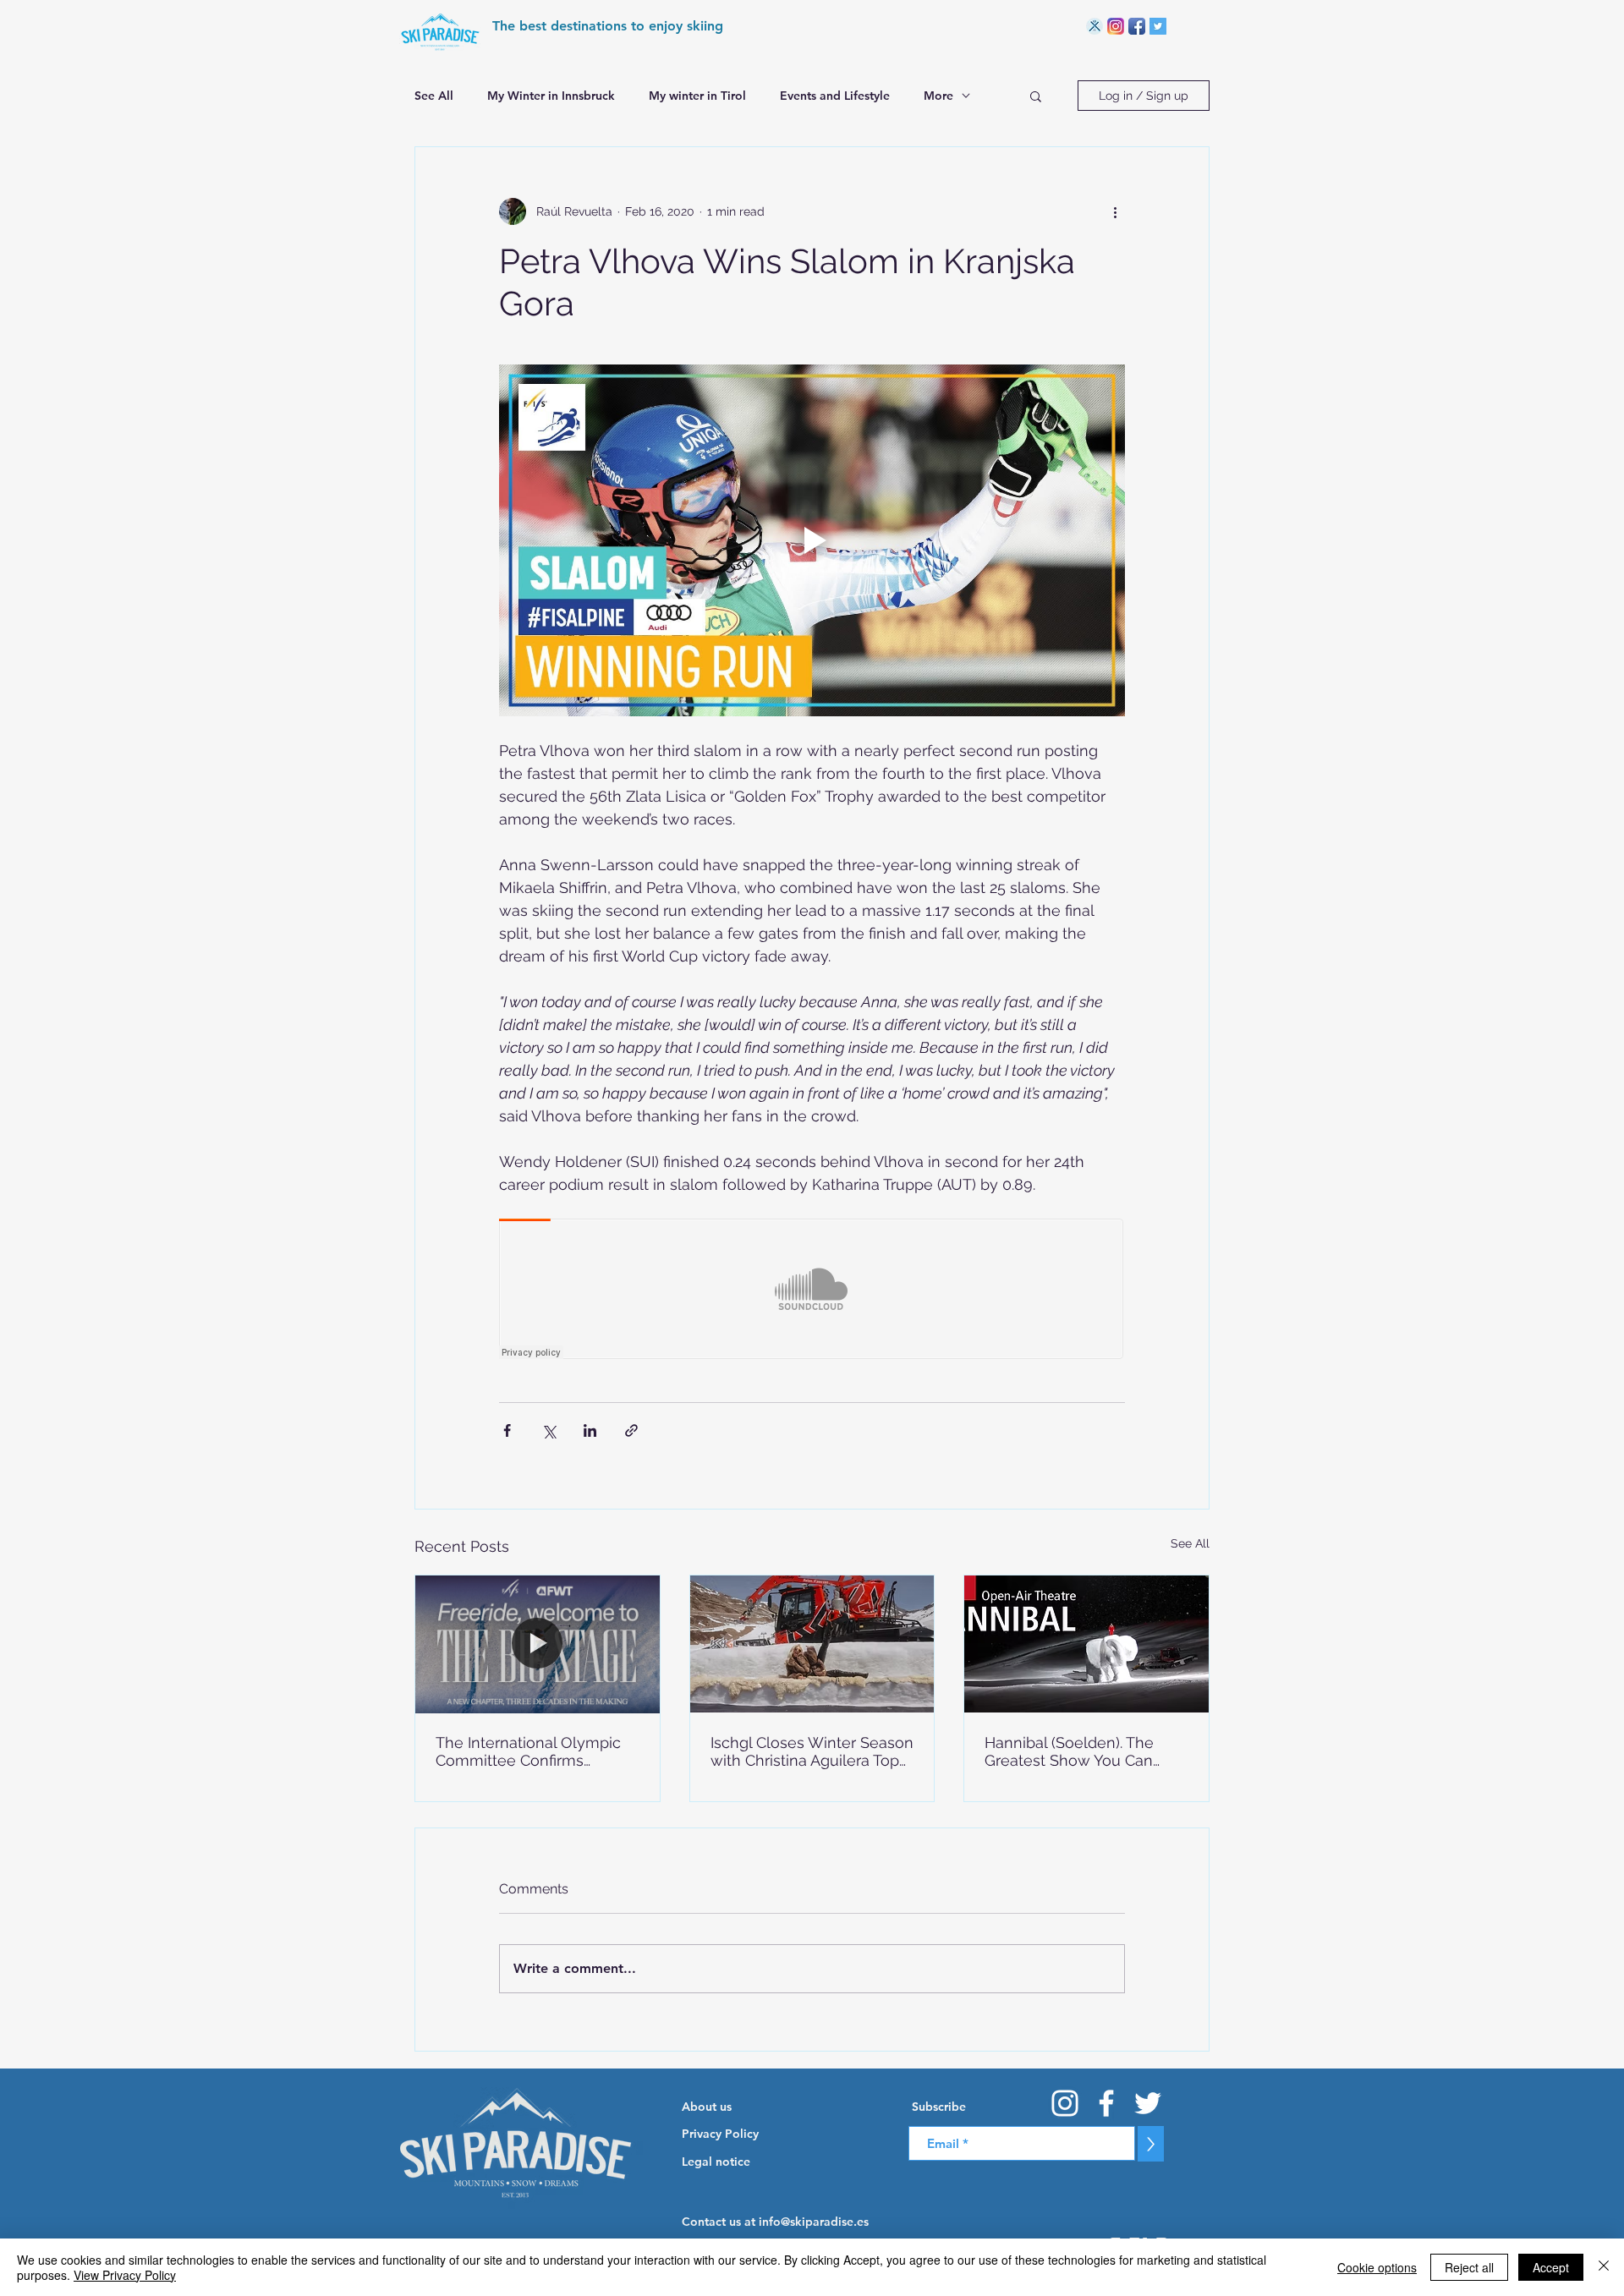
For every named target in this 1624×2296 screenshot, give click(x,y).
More (938, 96)
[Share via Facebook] (507, 1430)
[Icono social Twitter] (1158, 26)
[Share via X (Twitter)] (549, 1430)
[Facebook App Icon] (1137, 26)
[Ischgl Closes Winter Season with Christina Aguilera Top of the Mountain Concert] (812, 1644)
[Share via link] (631, 1430)
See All (434, 96)
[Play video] (812, 540)
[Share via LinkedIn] (590, 1430)
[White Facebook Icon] (1106, 2103)
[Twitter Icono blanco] (1148, 2103)
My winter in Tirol (697, 96)
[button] (1036, 96)
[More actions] (1115, 211)
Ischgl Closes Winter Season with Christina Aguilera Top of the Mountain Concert (812, 1751)
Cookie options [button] (1377, 2267)
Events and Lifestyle (835, 96)
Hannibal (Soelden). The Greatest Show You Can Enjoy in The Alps (1069, 1751)
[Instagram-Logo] (1116, 26)
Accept (1551, 2267)
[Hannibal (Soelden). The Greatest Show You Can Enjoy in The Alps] (1086, 1644)
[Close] (1604, 2267)
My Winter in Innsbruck (551, 96)
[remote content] (812, 1290)
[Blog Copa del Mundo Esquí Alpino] (1095, 26)
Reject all (1469, 2267)
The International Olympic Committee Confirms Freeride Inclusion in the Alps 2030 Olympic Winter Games (529, 1751)
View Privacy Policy (125, 2275)
